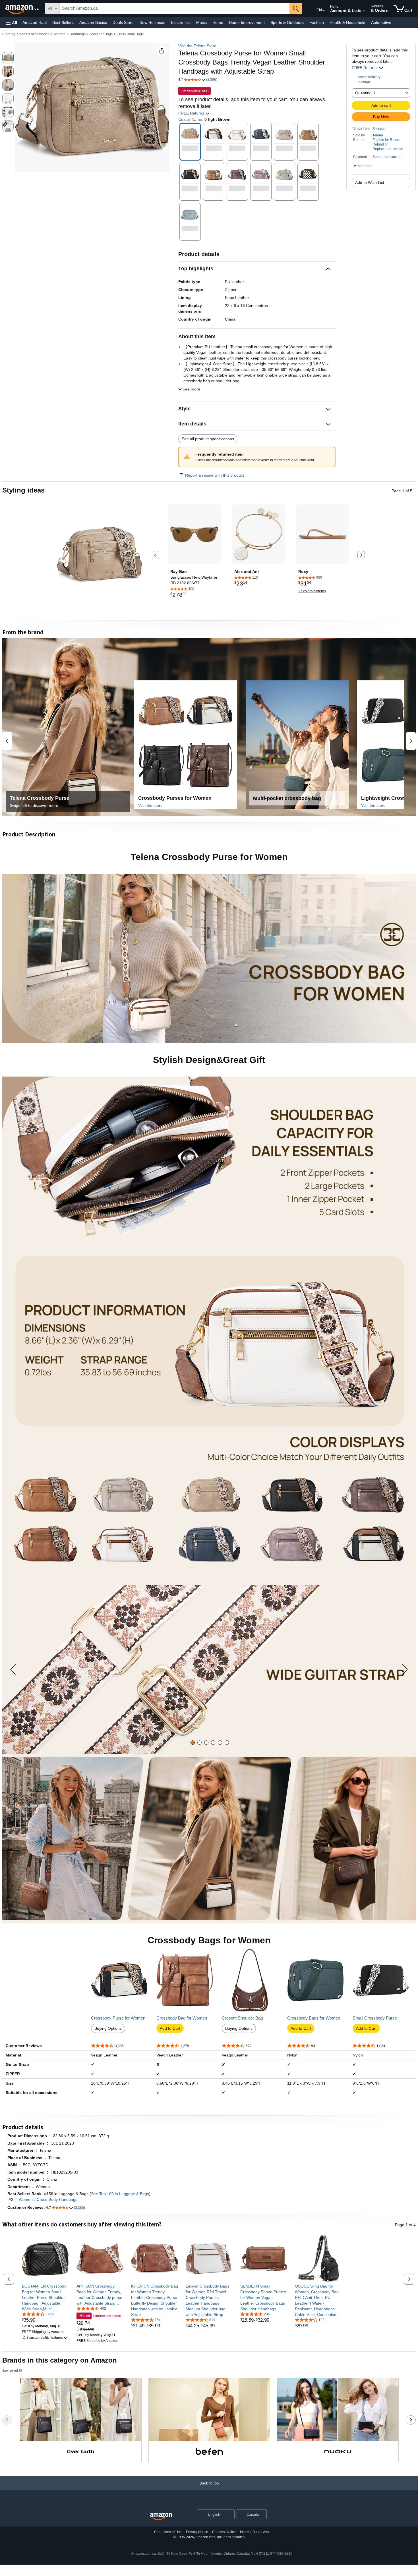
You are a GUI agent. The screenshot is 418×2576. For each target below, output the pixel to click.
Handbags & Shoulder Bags (91, 34)
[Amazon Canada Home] (161, 2517)
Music (201, 22)
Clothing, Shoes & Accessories (26, 34)
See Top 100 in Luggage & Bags (120, 2194)
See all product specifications (208, 439)
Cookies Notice (224, 2532)
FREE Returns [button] (192, 113)
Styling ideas (23, 490)
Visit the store (150, 805)
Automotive (381, 22)
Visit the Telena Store (197, 46)
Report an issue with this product (215, 475)
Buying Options (108, 2028)
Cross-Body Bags (130, 34)
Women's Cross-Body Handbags (48, 2199)
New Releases (152, 22)
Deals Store (123, 22)
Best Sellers (63, 22)
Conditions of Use (168, 2532)
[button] (11, 23)
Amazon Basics (93, 22)
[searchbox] (175, 9)
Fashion (317, 22)
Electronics (181, 22)
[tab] (193, 1743)
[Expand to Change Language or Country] (324, 11)
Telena (378, 135)
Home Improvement (247, 22)
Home (218, 22)
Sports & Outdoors (287, 22)
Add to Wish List (370, 182)
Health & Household (347, 22)
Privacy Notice (197, 2532)
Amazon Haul (35, 22)
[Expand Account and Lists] (364, 11)
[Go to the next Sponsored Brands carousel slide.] (411, 2420)
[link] (45, 2297)
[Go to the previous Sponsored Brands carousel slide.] (7, 2420)
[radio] (8, 58)
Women (59, 34)
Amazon (379, 128)
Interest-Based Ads (254, 2532)
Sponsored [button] (10, 2370)
